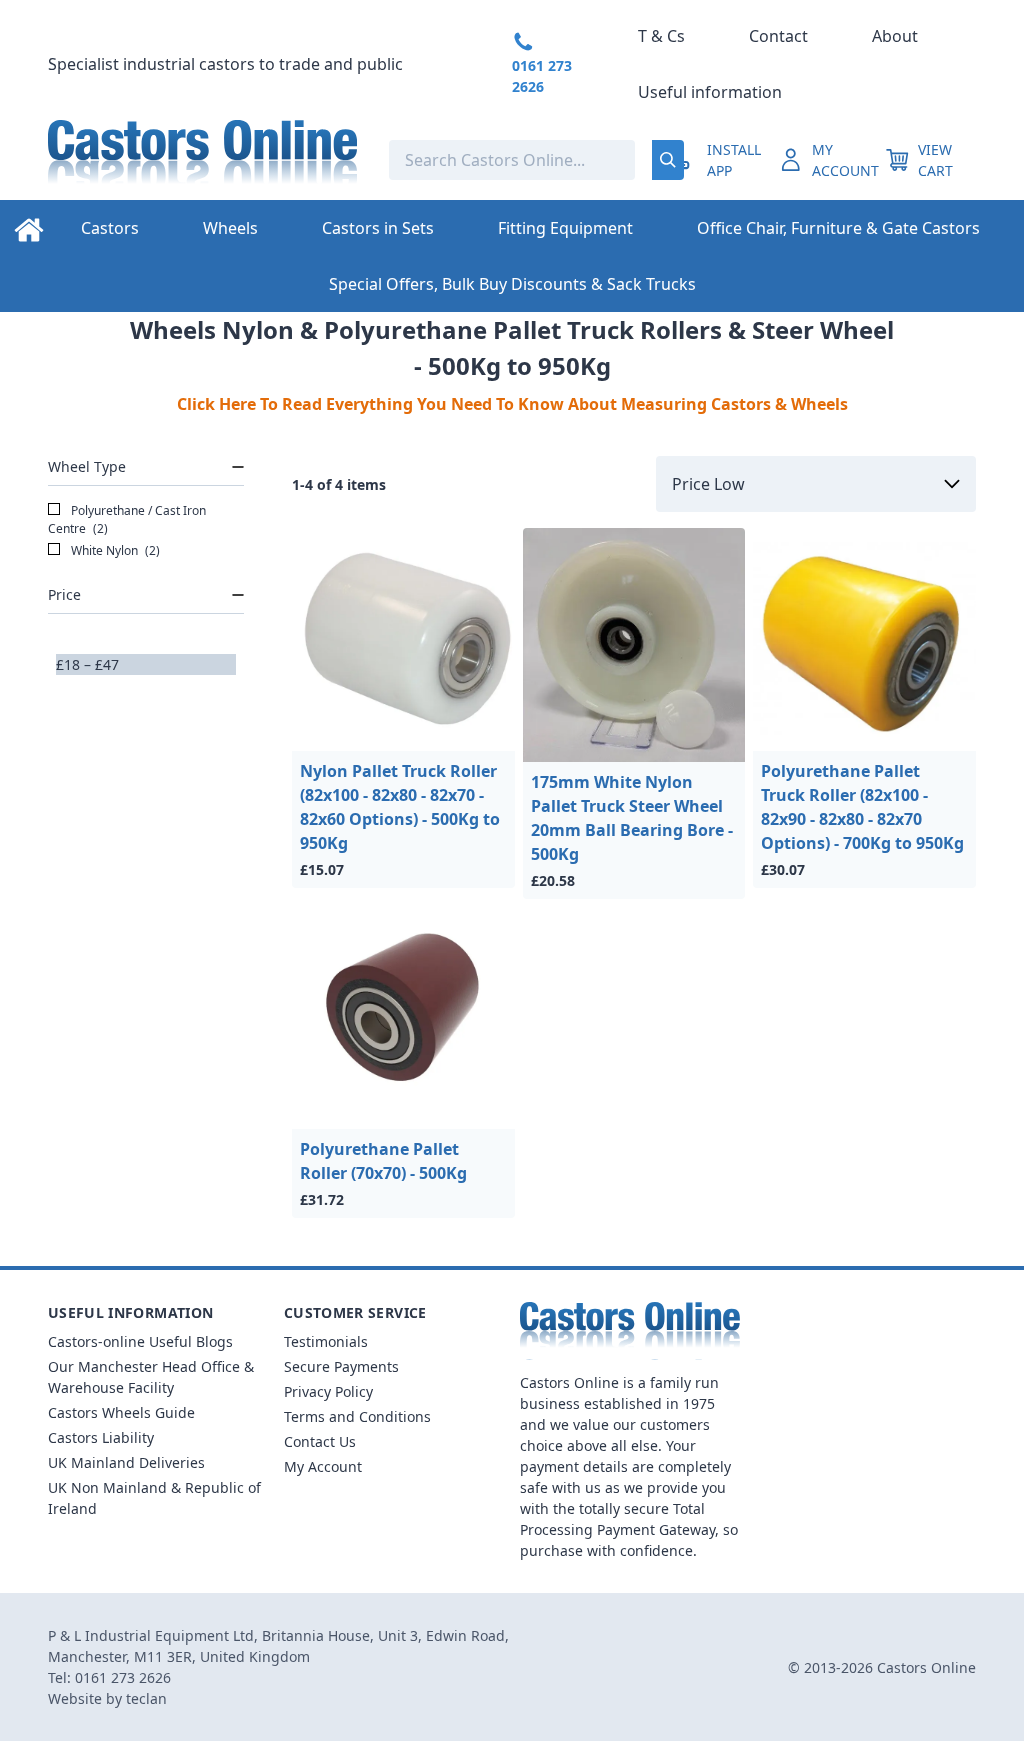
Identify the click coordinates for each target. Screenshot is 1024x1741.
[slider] (56, 675)
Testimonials (326, 1341)
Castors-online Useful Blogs (140, 1341)
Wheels (230, 228)
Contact (778, 36)
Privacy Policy (328, 1391)
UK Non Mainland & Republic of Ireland (154, 1498)
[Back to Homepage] (202, 160)
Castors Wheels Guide (121, 1412)
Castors (110, 228)
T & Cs (661, 36)
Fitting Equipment (565, 228)
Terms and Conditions (357, 1416)
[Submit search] (668, 160)
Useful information (710, 92)
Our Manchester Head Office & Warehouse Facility (151, 1377)
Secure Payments (341, 1366)
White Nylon (114, 550)
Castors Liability (101, 1437)
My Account (323, 1466)
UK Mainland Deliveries (126, 1462)
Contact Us (320, 1441)
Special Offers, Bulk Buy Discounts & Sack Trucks (512, 284)
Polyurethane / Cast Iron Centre (127, 519)
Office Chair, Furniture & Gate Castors (838, 228)
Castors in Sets (378, 228)
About (895, 36)
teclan (146, 1698)
